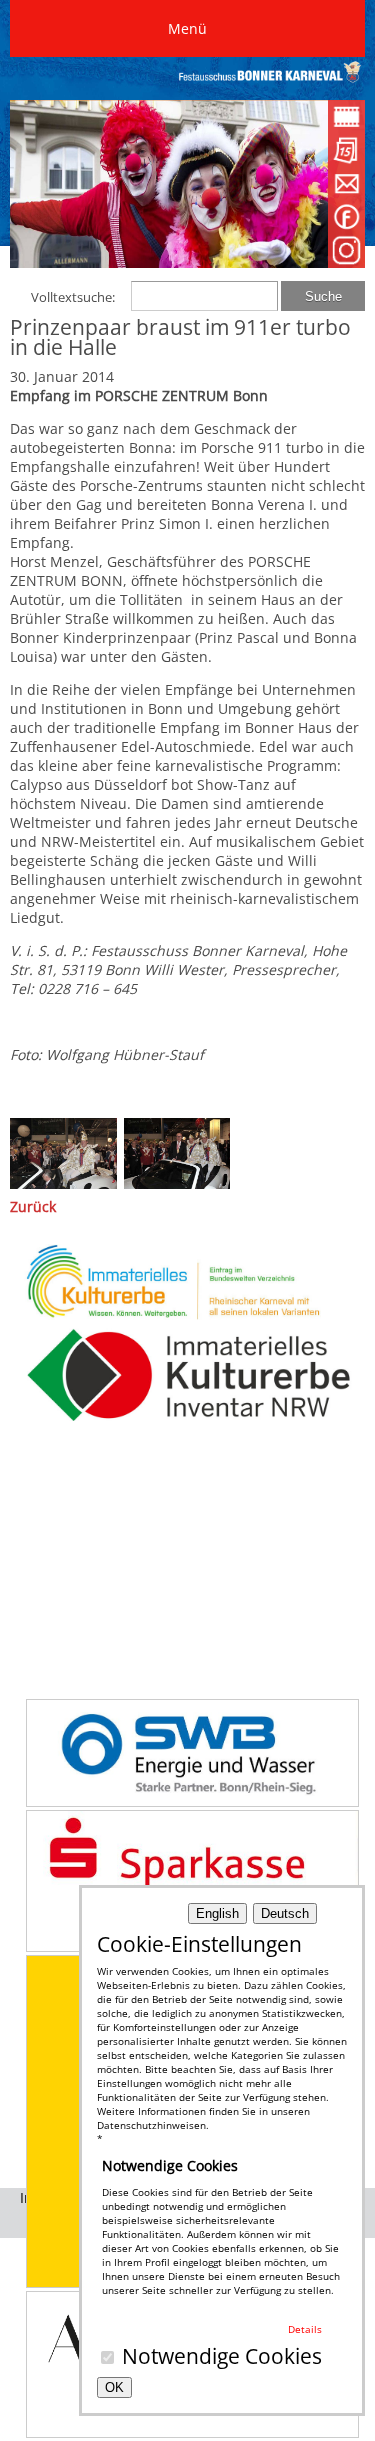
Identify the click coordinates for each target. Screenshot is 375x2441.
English (217, 1913)
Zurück (33, 1206)
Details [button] (305, 2329)
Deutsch (285, 1913)
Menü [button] (187, 28)
